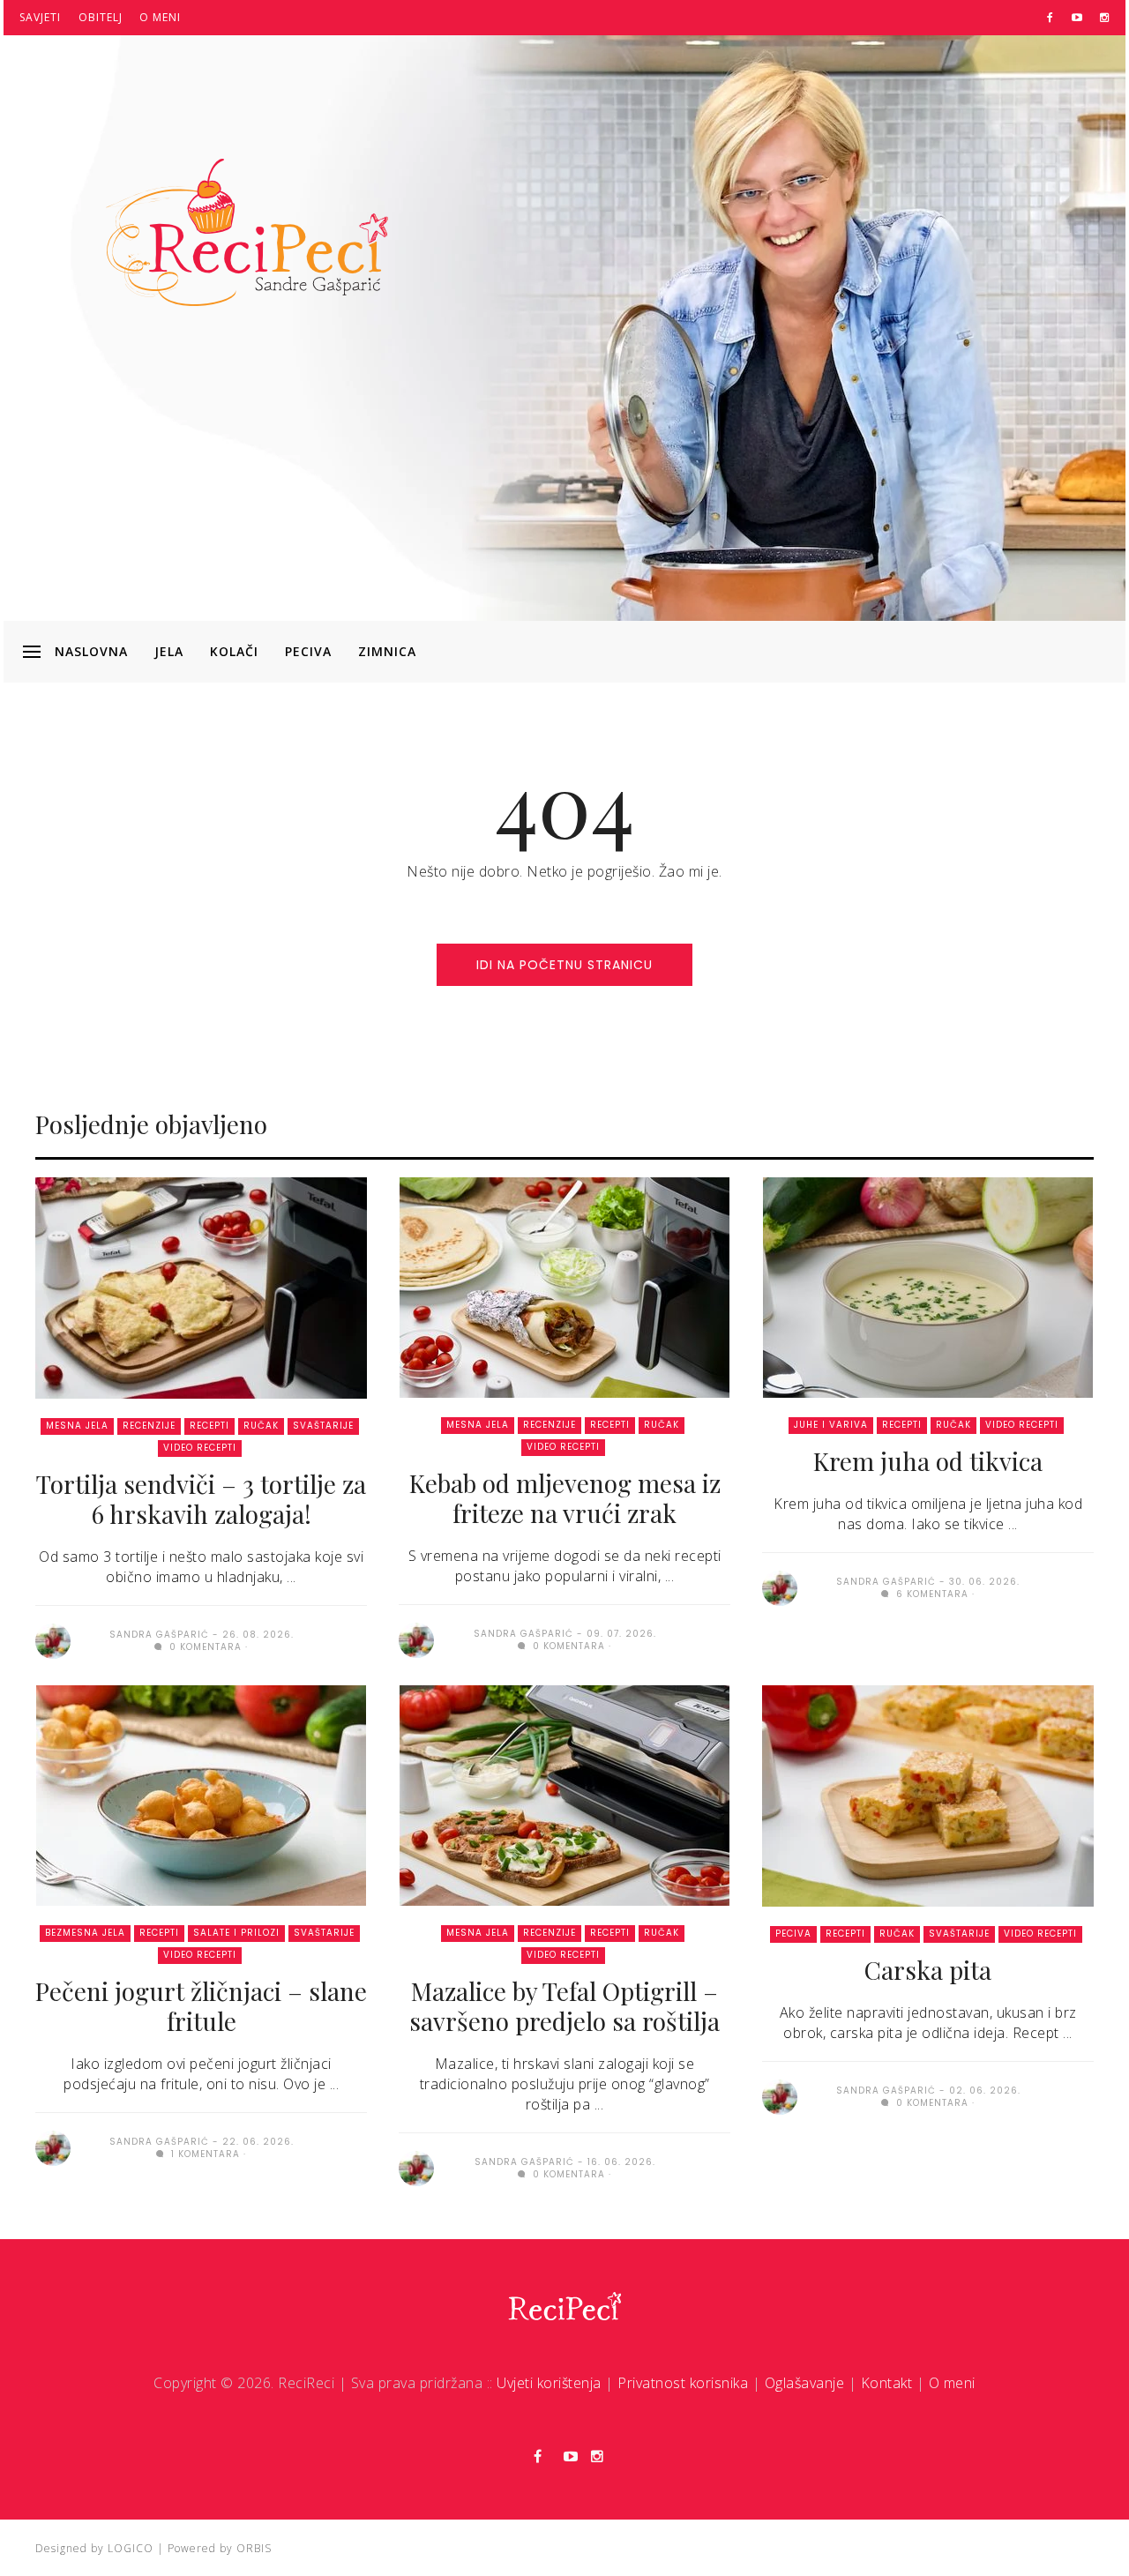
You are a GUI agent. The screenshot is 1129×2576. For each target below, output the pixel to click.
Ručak (261, 1426)
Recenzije (149, 1426)
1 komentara (204, 2154)
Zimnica (387, 651)
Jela (169, 651)
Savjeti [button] (40, 17)
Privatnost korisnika (683, 2383)
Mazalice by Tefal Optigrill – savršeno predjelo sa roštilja (564, 2006)
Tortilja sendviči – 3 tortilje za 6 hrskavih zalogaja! (201, 1499)
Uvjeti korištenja (549, 2383)
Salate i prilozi (236, 1933)
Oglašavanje (805, 2383)
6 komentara (931, 1594)
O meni (160, 17)
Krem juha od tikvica (928, 1461)
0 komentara (204, 1647)
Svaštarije (323, 1426)
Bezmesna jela (85, 1933)
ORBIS (254, 2548)
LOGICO (131, 2548)
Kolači (234, 651)
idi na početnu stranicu (564, 965)
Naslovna (91, 651)
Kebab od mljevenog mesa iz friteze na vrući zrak (565, 1498)
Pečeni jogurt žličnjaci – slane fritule (201, 2006)
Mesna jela (77, 1426)
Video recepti (200, 1448)
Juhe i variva (831, 1425)
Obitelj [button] (101, 17)
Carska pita (928, 1970)
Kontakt (887, 2383)
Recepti (209, 1426)
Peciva (308, 651)
